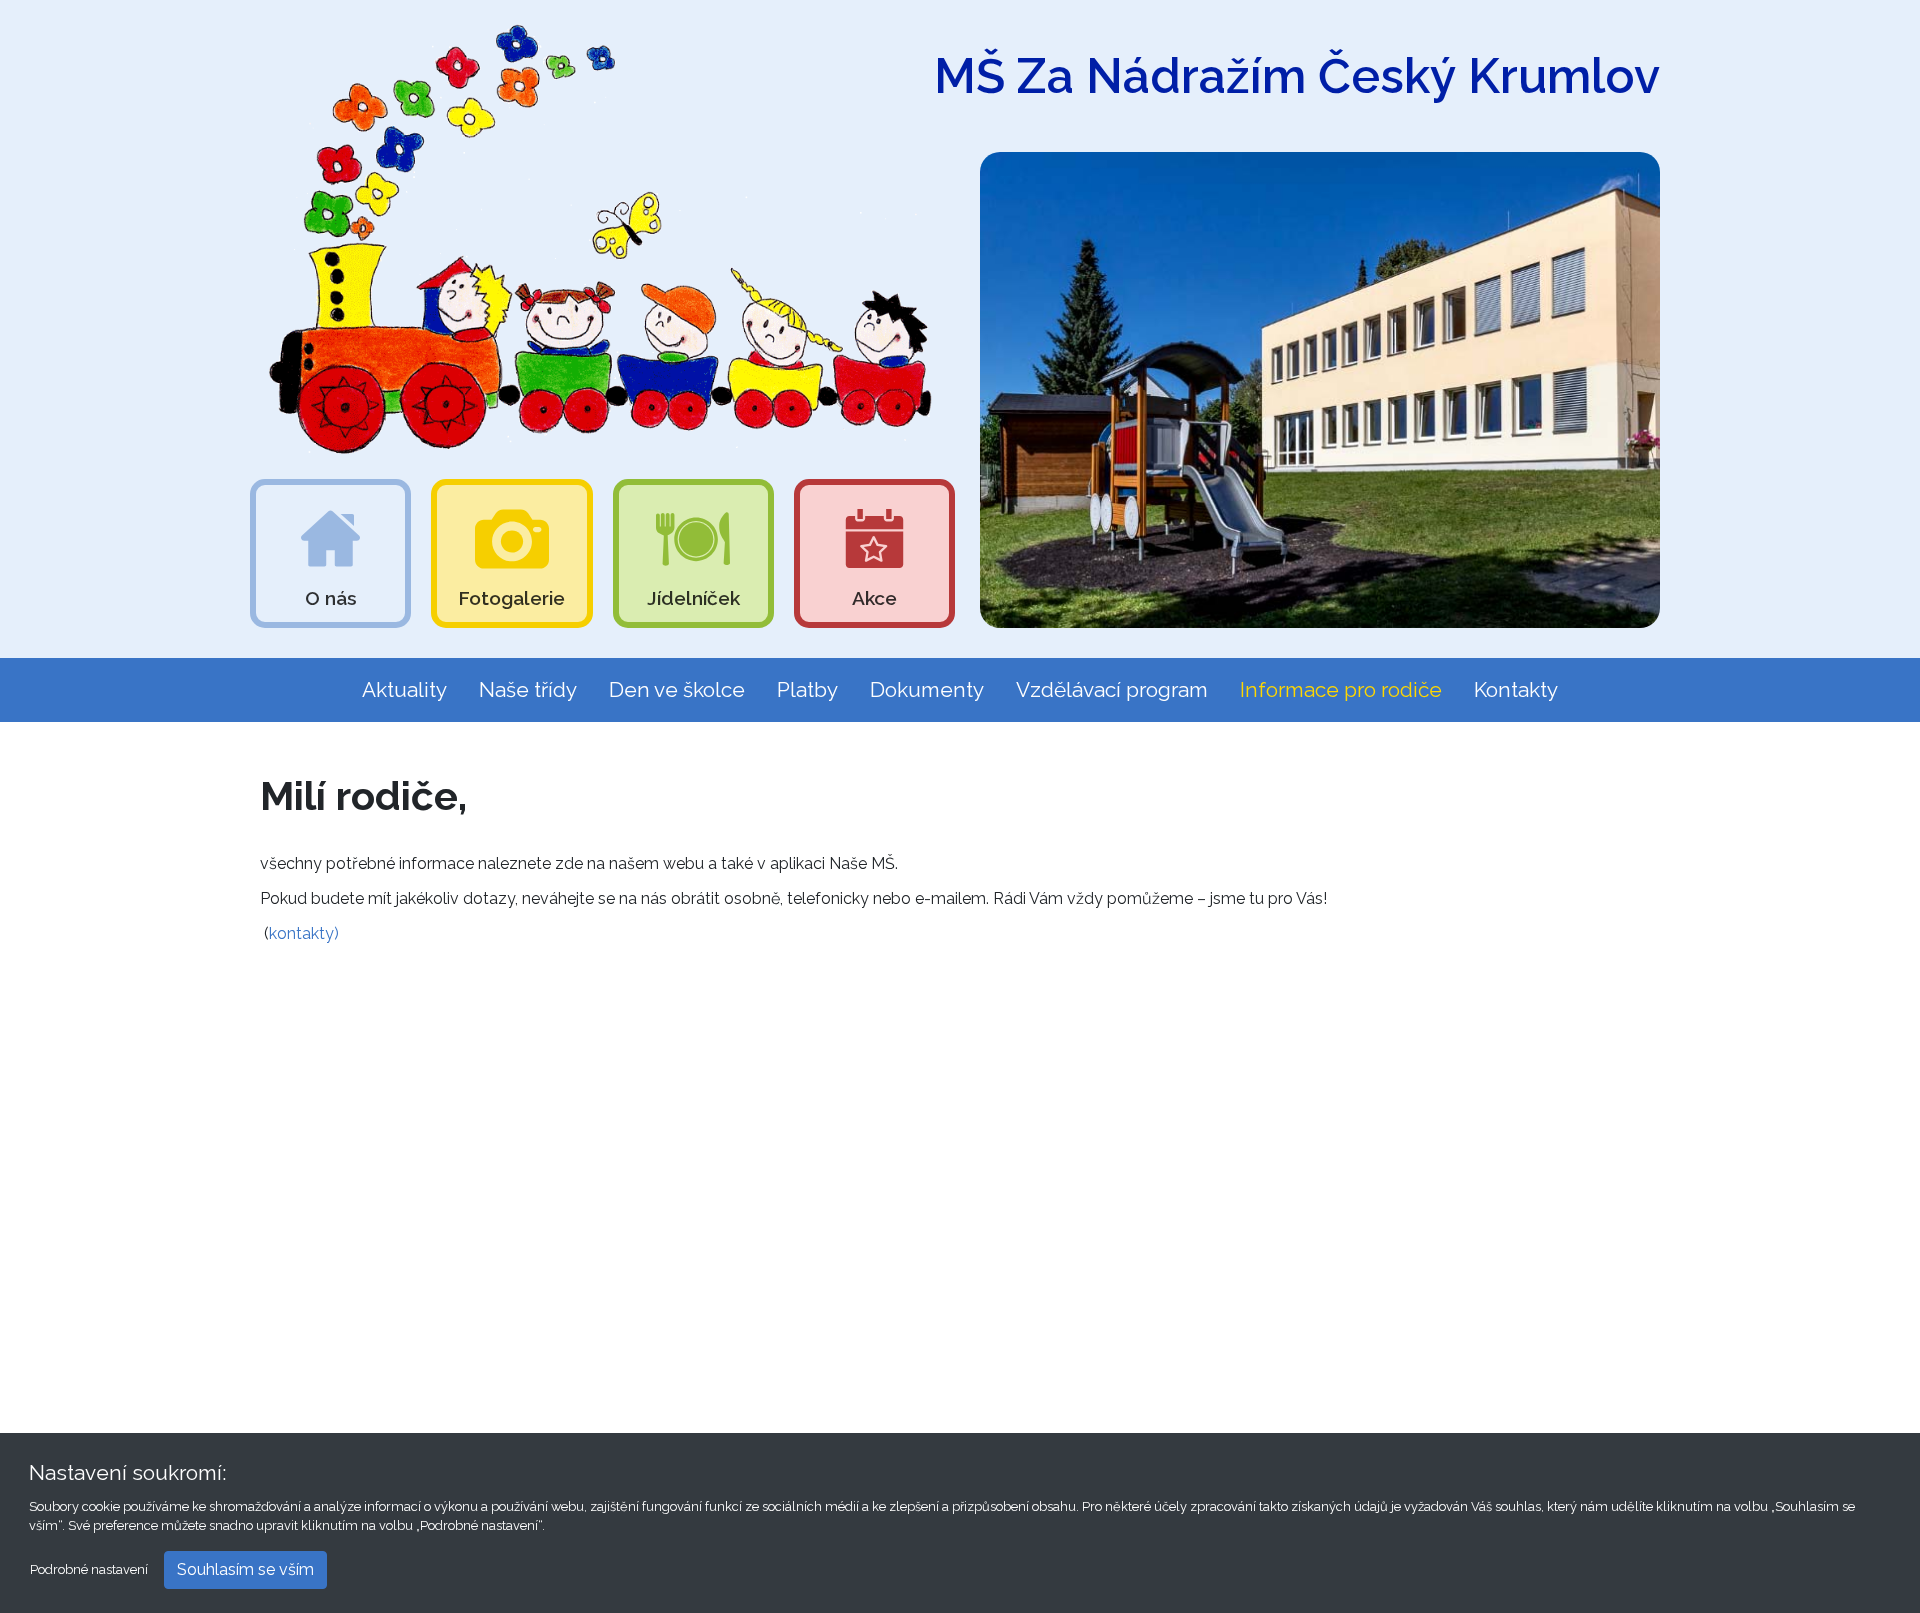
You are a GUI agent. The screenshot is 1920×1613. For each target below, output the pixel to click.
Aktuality (404, 689)
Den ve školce (677, 689)
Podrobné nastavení (89, 1569)
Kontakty (1516, 689)
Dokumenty (927, 689)
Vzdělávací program (1112, 689)
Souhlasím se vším (245, 1569)
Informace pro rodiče (1341, 689)
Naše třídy (528, 689)
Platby (807, 689)
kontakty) (306, 933)
